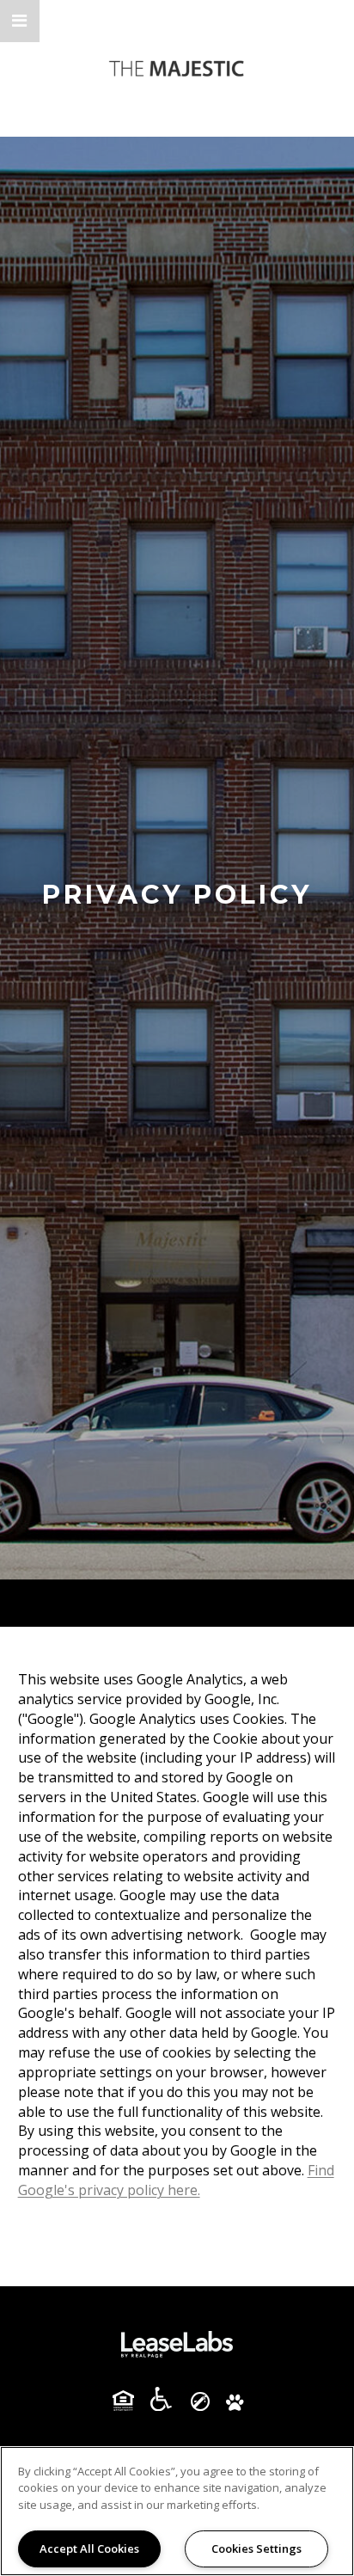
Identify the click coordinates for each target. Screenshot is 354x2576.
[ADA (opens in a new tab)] (168, 2399)
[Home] (177, 68)
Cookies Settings (256, 2548)
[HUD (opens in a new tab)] (130, 2401)
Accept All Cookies (89, 2548)
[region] (177, 2511)
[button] (20, 21)
